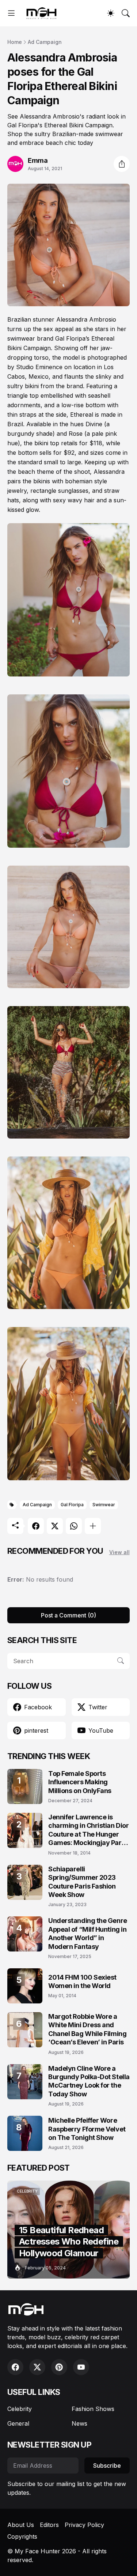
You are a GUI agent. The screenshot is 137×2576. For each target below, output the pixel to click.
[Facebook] (36, 1526)
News (79, 2423)
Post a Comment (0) (68, 1615)
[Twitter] (55, 1526)
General (18, 2423)
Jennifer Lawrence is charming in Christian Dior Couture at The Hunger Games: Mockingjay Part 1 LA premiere (88, 1830)
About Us (21, 2525)
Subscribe (107, 2466)
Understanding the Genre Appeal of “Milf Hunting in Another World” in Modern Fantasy (88, 1933)
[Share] (122, 164)
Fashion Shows (93, 2409)
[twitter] (37, 2367)
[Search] (126, 13)
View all (119, 1552)
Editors (49, 2525)
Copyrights (22, 2536)
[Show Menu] (11, 13)
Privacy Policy (84, 2525)
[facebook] (15, 2367)
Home (15, 42)
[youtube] (81, 2367)
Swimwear (104, 1505)
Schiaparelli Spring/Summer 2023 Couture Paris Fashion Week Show (82, 1882)
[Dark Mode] (111, 13)
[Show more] (93, 1526)
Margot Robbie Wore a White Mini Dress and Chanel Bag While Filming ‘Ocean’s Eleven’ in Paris (87, 2029)
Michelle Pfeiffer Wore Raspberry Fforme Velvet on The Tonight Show (87, 2129)
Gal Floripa (72, 1505)
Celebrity (20, 2409)
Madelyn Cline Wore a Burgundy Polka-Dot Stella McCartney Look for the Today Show (89, 2081)
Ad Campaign (45, 42)
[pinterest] (59, 2367)
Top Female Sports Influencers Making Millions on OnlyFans (80, 1782)
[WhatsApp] (74, 1526)
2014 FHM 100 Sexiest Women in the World (82, 1981)
